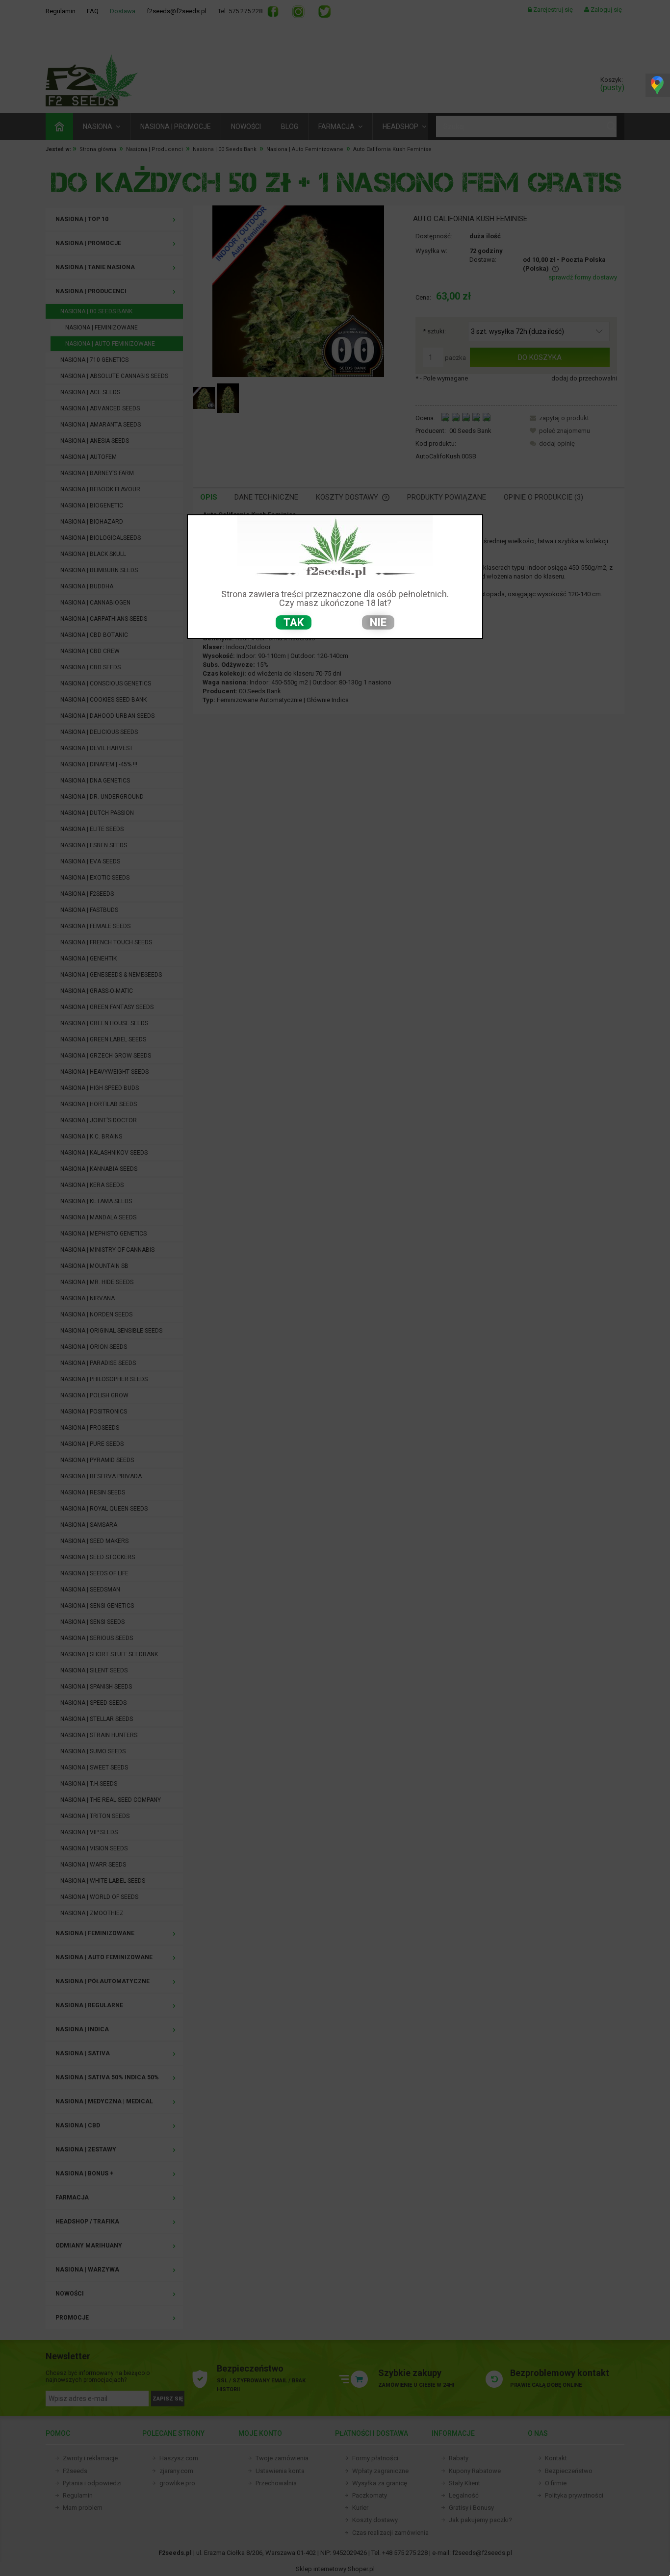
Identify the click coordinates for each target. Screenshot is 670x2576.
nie (378, 622)
